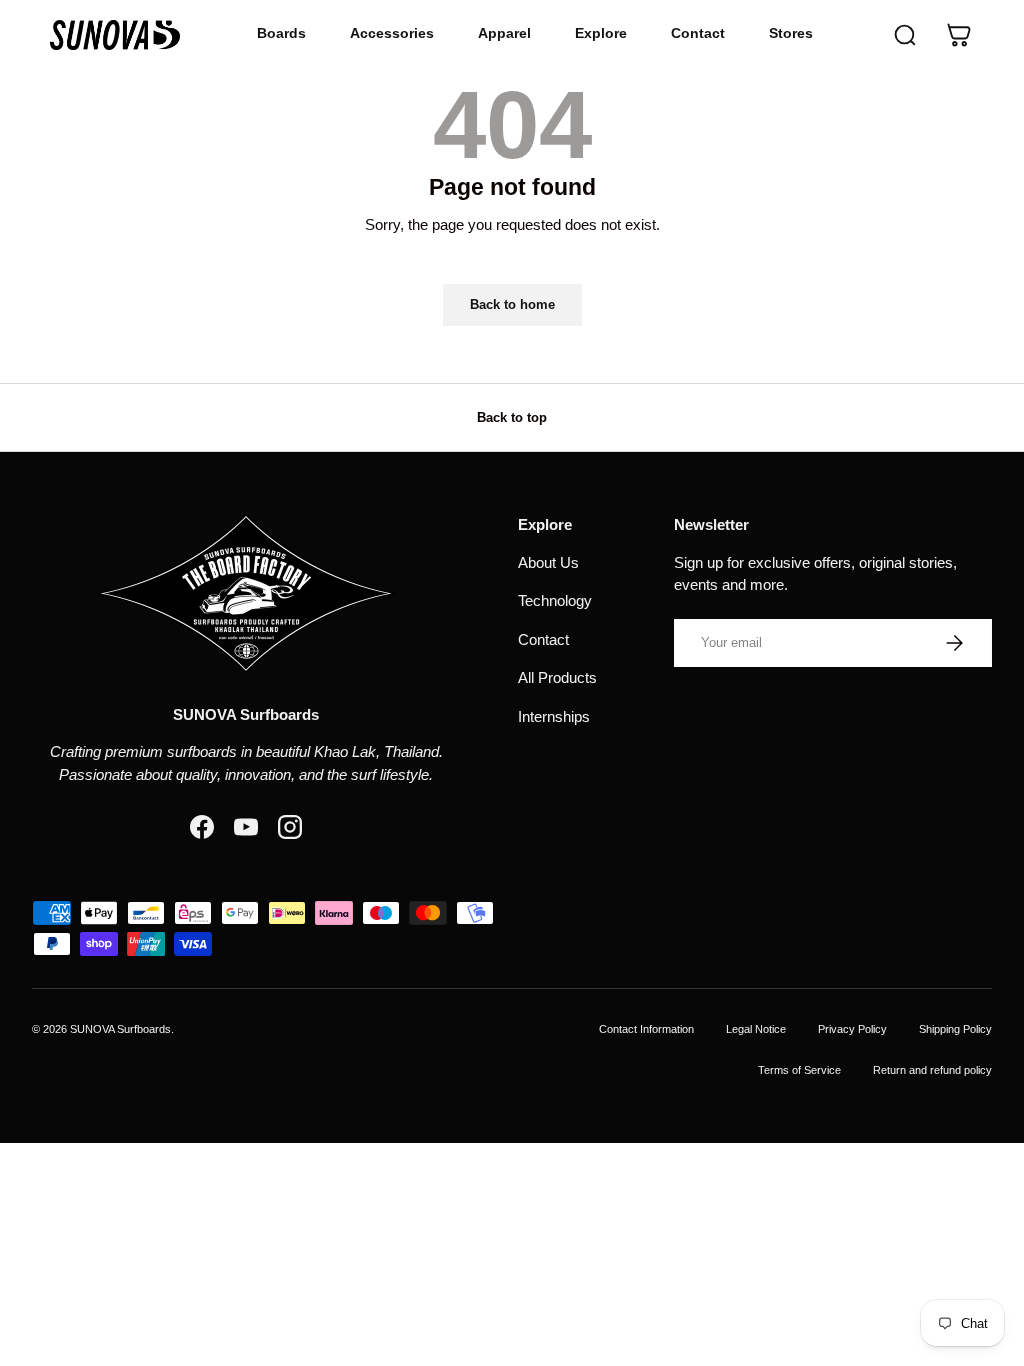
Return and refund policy (932, 1070)
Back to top (512, 417)
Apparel (504, 33)
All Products (557, 677)
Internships (554, 716)
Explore (601, 33)
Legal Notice (756, 1029)
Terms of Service (799, 1070)
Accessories (392, 33)
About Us (548, 562)
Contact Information (646, 1029)
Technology (555, 600)
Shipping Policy (955, 1029)
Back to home (512, 304)
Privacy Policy (852, 1029)
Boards (281, 33)
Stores (791, 33)
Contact (698, 33)
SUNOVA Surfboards (120, 1029)
